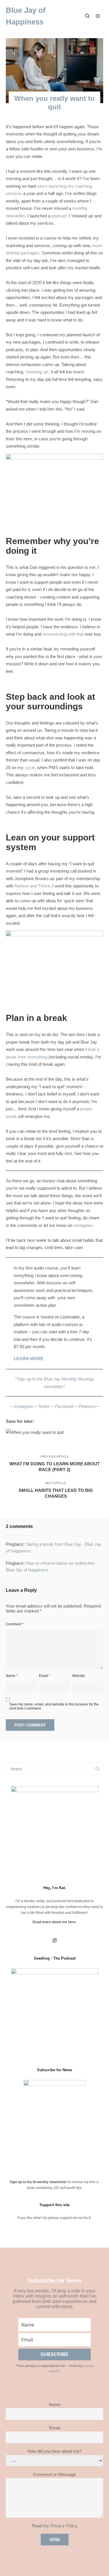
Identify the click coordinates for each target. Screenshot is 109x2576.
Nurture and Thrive (32, 886)
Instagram (83, 1225)
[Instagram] (55, 1940)
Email (45, 1676)
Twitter (44, 1406)
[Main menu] (98, 16)
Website (78, 1676)
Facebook (64, 1406)
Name (12, 1676)
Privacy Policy (64, 2526)
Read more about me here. (54, 1922)
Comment (15, 1624)
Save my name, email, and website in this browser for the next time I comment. (54, 1706)
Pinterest (87, 1406)
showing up (37, 372)
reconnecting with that (63, 634)
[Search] (87, 16)
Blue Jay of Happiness (26, 16)
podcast (59, 216)
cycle (30, 767)
